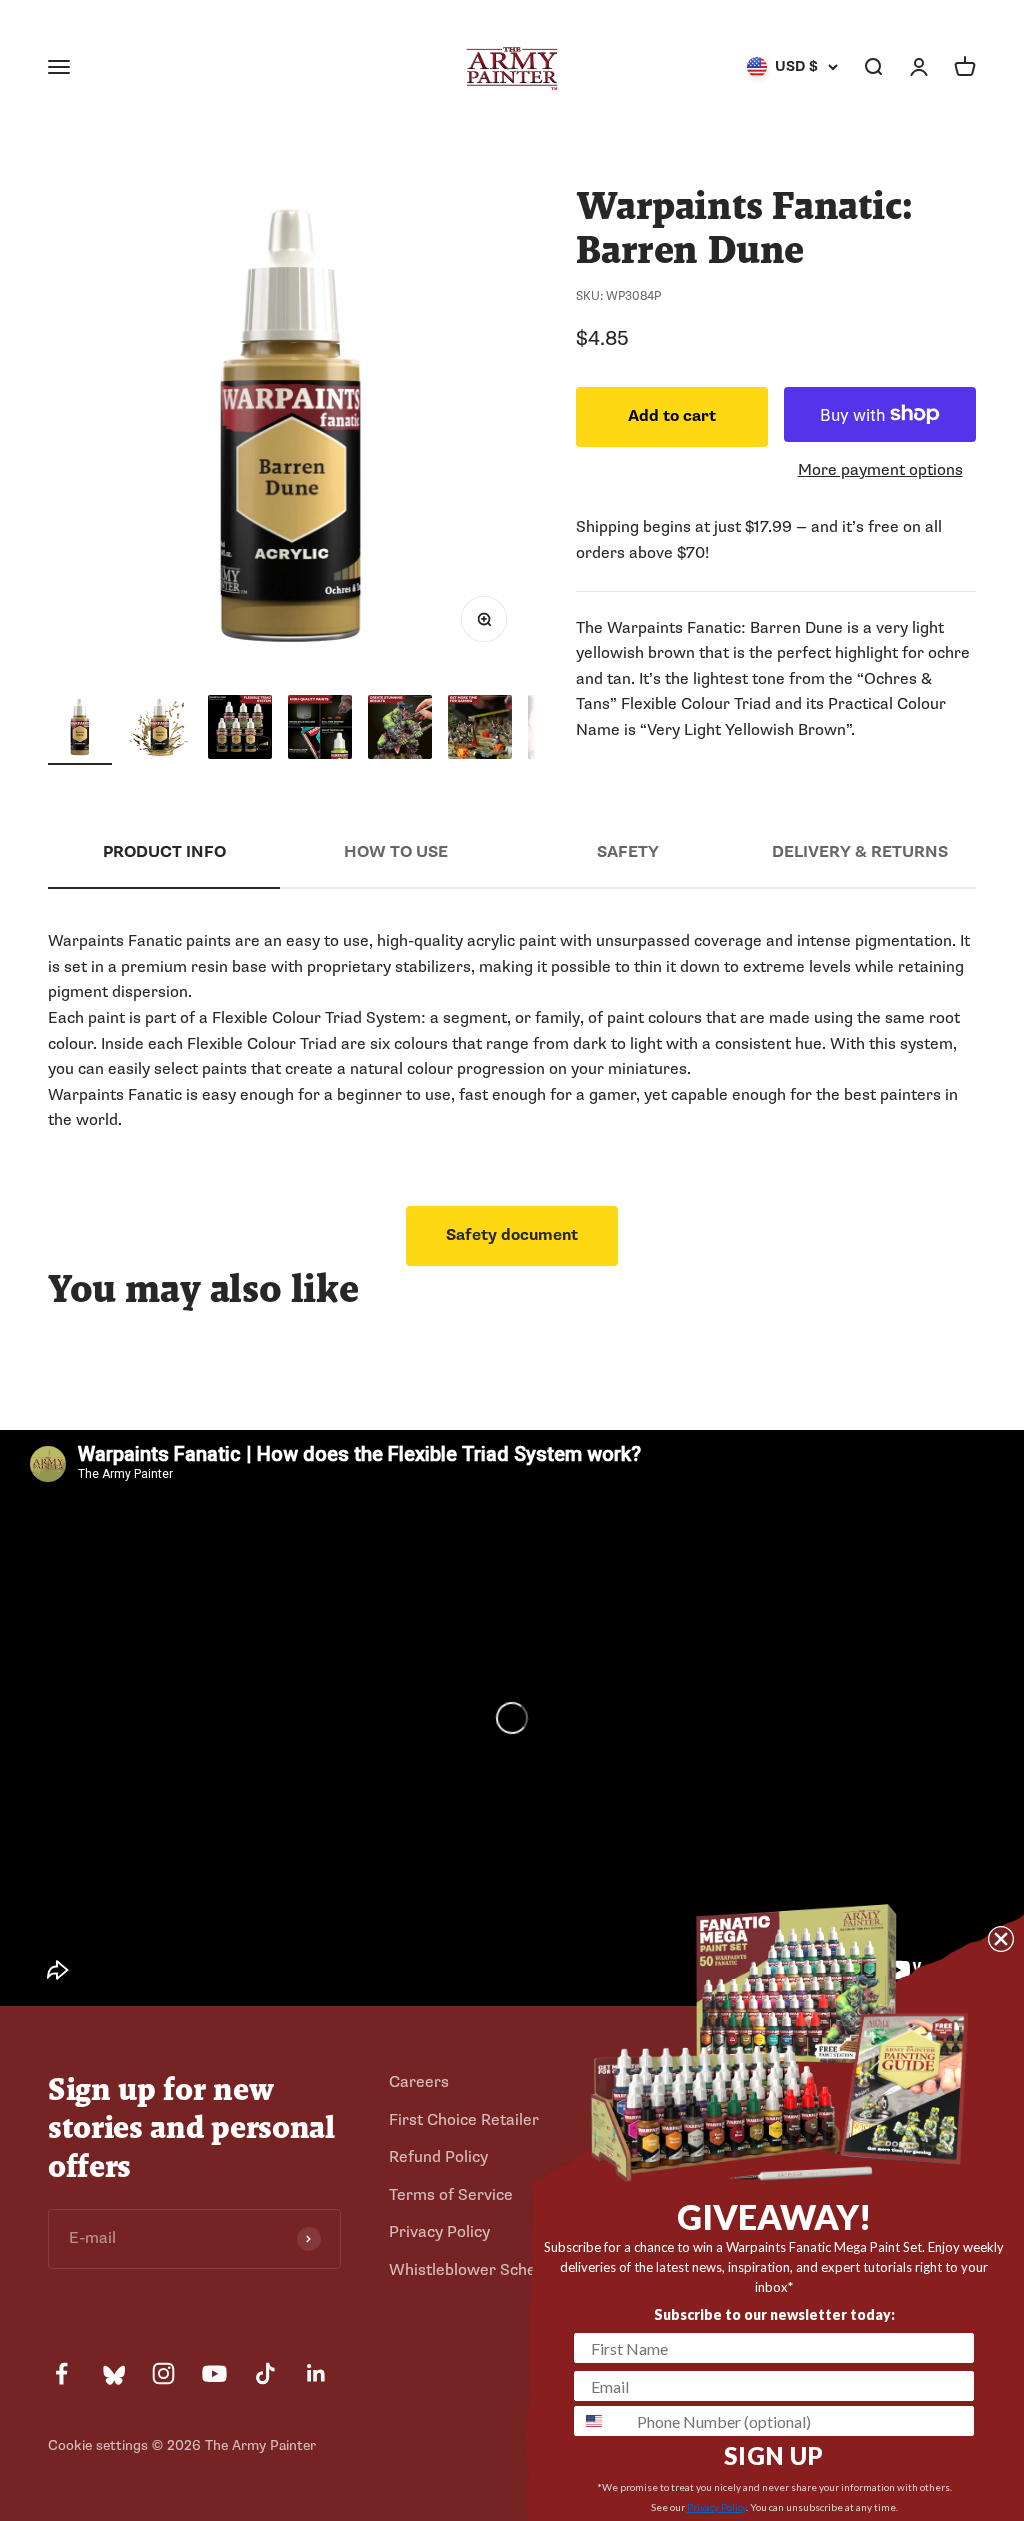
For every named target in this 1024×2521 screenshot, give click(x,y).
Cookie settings (98, 2445)
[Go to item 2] (160, 730)
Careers (419, 2082)
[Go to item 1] (80, 730)
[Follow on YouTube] (214, 2373)
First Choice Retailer (464, 2120)
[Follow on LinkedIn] (316, 2373)
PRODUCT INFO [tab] (164, 852)
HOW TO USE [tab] (396, 852)
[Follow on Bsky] (112, 2373)
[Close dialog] (1001, 1939)
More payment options (880, 470)
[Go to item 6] (480, 730)
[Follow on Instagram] (163, 2373)
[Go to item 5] (400, 730)
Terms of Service (451, 2195)
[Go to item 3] (240, 730)
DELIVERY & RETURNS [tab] (860, 852)
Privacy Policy (439, 2232)
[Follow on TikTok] (265, 2373)
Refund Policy (438, 2157)
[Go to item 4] (320, 730)
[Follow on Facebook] (61, 2373)
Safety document (512, 1235)
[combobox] (601, 2421)
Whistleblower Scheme (474, 2270)
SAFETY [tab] (628, 852)
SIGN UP (774, 2455)
